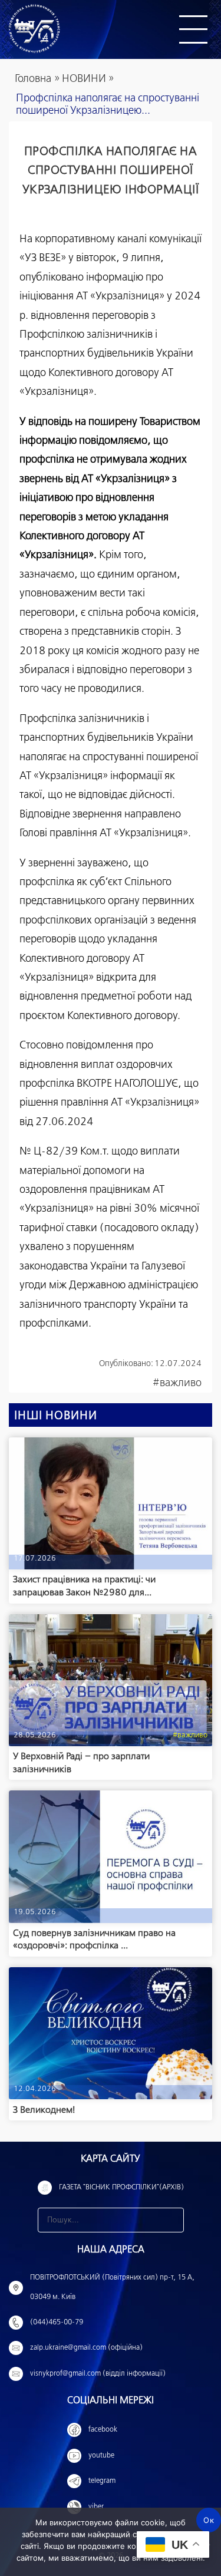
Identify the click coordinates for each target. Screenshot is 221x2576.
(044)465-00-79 (57, 2323)
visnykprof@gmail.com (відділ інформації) (98, 2374)
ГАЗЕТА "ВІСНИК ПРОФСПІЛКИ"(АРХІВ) (121, 2188)
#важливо (177, 1383)
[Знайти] (171, 2220)
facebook (103, 2430)
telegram (102, 2481)
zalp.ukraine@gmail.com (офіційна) (86, 2348)
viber (96, 2507)
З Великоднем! (44, 2110)
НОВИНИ (84, 79)
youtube (101, 2456)
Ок (209, 2520)
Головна (33, 79)
